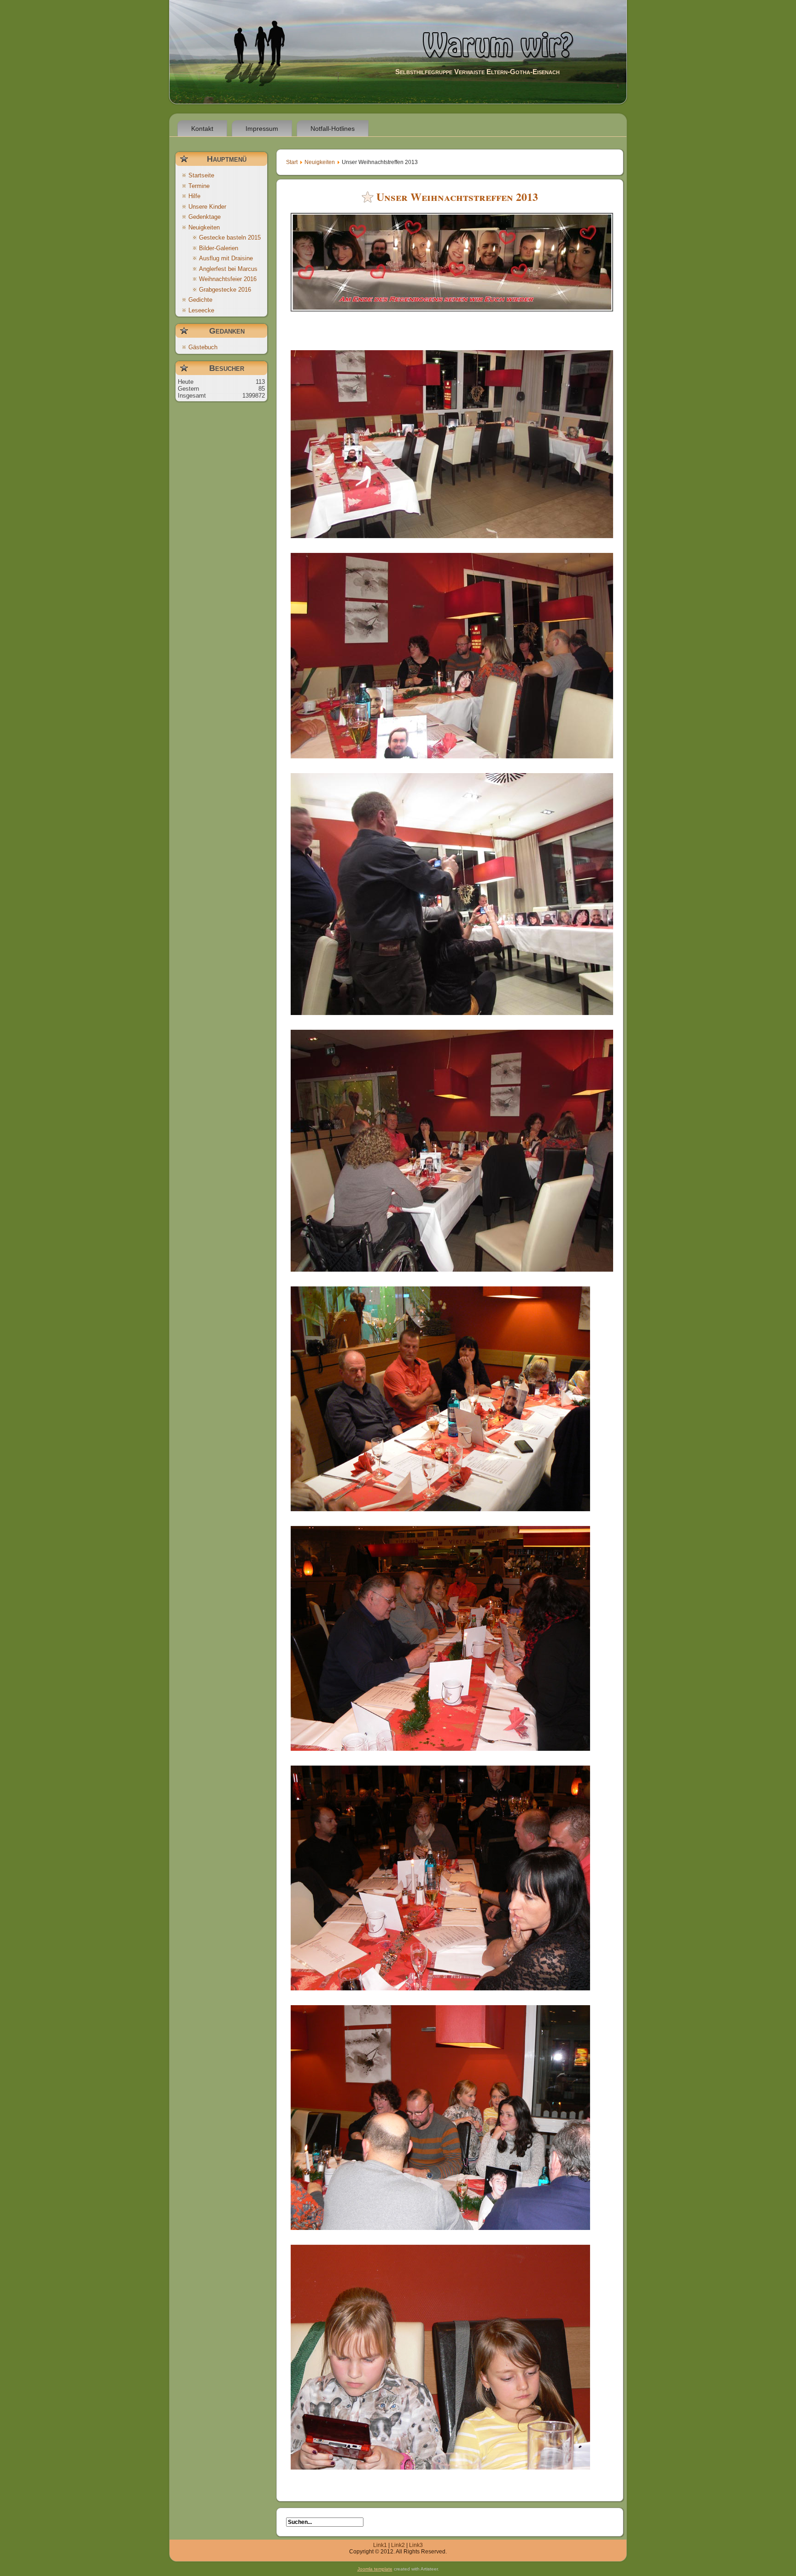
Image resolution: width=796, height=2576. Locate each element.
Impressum (262, 129)
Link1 (380, 2545)
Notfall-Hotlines (333, 129)
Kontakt (202, 129)
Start (292, 162)
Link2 (398, 2545)
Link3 (416, 2545)
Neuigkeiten (320, 162)
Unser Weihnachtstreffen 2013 (457, 197)
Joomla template (375, 2569)
